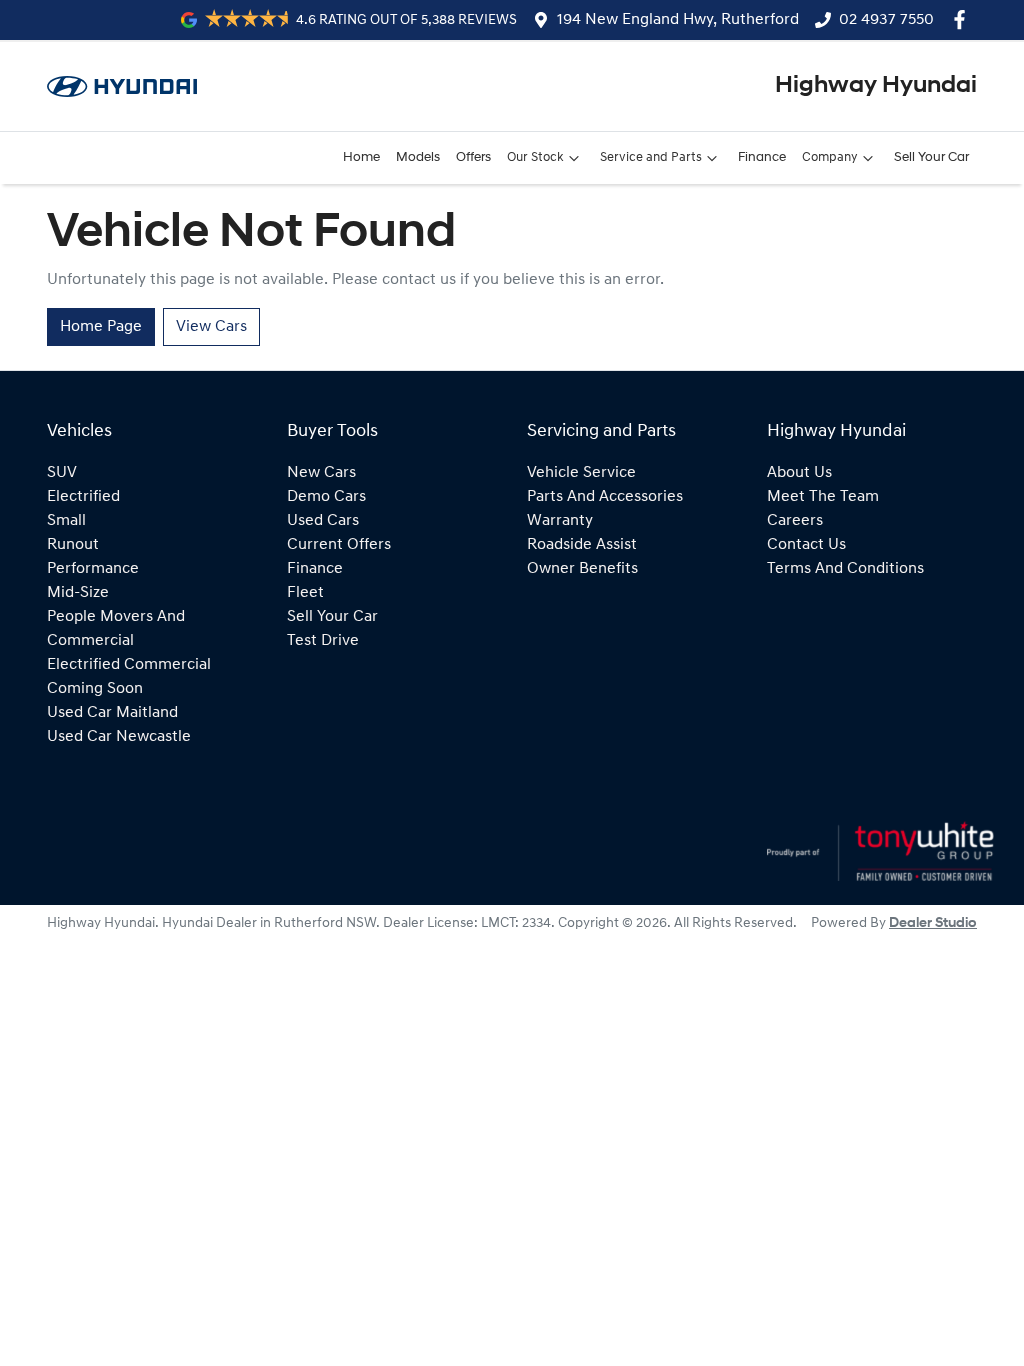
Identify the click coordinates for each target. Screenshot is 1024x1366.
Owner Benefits (582, 569)
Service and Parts (651, 157)
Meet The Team (823, 497)
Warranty (560, 521)
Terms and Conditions (845, 569)
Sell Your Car (931, 157)
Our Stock (535, 157)
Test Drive (323, 641)
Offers (473, 157)
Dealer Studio (933, 923)
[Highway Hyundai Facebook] (963, 19)
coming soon (95, 689)
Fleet (305, 593)
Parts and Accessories (605, 497)
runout (73, 545)
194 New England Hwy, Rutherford (678, 20)
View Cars (211, 327)
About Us (799, 473)
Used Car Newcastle (119, 737)
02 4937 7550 (886, 20)
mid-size (78, 593)
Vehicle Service (581, 473)
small (66, 521)
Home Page (101, 327)
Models (418, 157)
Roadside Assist (582, 545)
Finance (762, 157)
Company (830, 157)
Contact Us (806, 545)
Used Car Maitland (112, 713)
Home (361, 157)
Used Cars (323, 521)
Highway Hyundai (876, 86)
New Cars (321, 473)
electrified (83, 497)
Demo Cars (326, 497)
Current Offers (339, 545)
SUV (62, 473)
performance (93, 569)
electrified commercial (129, 665)
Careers (795, 521)
